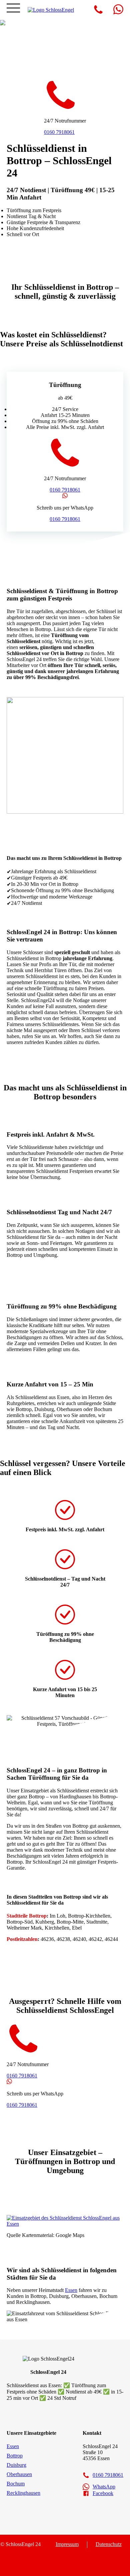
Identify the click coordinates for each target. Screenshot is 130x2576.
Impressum (67, 2544)
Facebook (103, 2493)
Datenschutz (109, 2544)
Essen (71, 2290)
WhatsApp (104, 2487)
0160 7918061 (59, 132)
